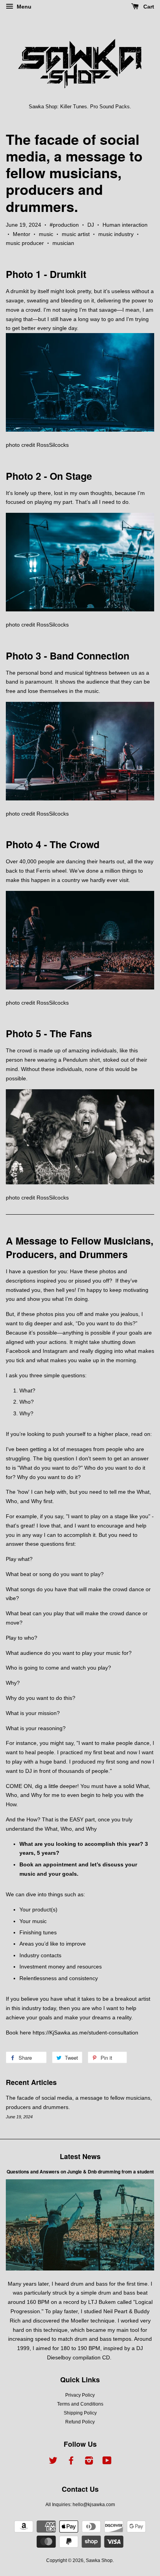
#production (64, 225)
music (46, 234)
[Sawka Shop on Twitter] (53, 2462)
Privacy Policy (80, 2395)
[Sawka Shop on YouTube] (107, 2462)
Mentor (22, 234)
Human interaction (125, 225)
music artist (76, 234)
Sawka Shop (99, 2560)
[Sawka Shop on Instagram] (89, 2462)
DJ (91, 225)
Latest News (80, 2156)
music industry (116, 234)
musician (63, 243)
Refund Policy (80, 2422)
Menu (23, 7)
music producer (25, 243)
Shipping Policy (80, 2413)
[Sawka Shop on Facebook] (71, 2462)
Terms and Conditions (80, 2404)
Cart (148, 7)
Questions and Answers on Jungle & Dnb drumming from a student (80, 2172)
